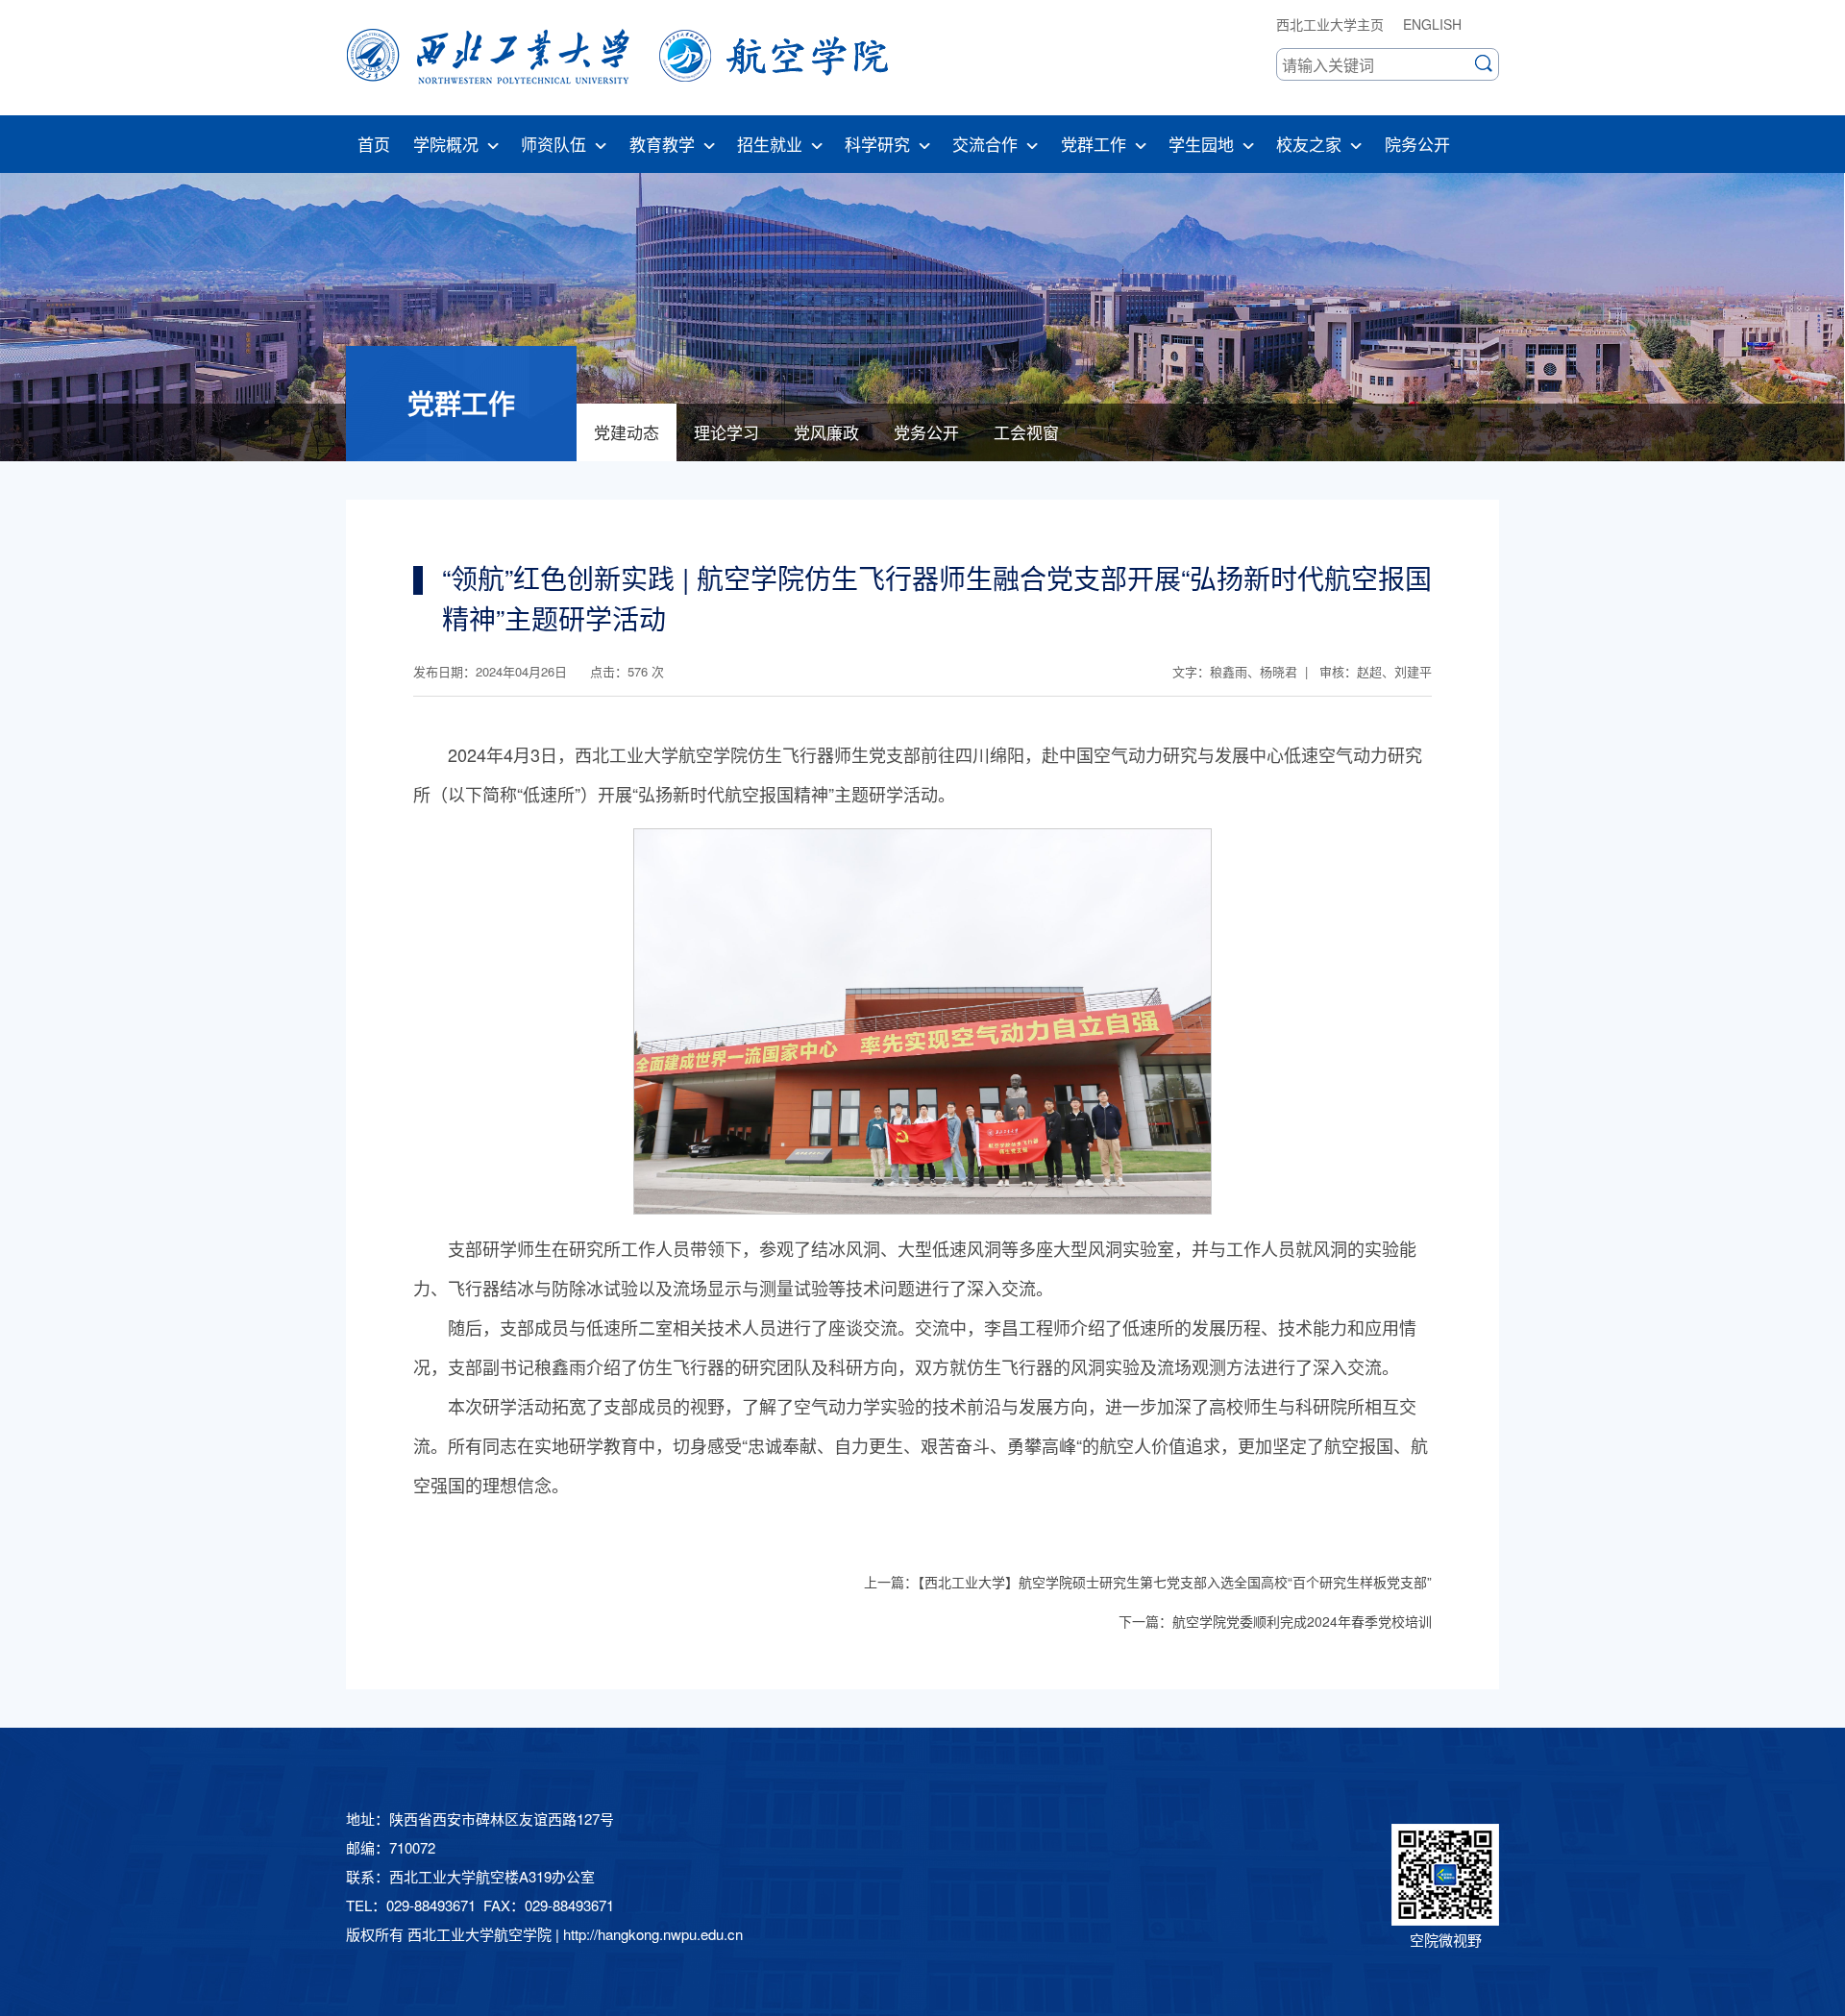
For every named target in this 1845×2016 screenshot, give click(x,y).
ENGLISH (1432, 24)
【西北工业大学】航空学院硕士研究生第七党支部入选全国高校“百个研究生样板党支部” (1175, 1582)
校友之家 (1309, 144)
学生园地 (1201, 144)
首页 (374, 144)
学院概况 (446, 144)
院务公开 (1417, 144)
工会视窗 (1026, 432)
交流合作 (985, 144)
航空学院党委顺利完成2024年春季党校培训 (1302, 1621)
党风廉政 (826, 432)
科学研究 (877, 144)
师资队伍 (553, 144)
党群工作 (1094, 144)
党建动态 (627, 432)
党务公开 (926, 432)
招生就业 (770, 144)
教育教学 (662, 144)
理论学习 (726, 432)
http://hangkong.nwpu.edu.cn (653, 1934)
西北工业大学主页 (1330, 24)
